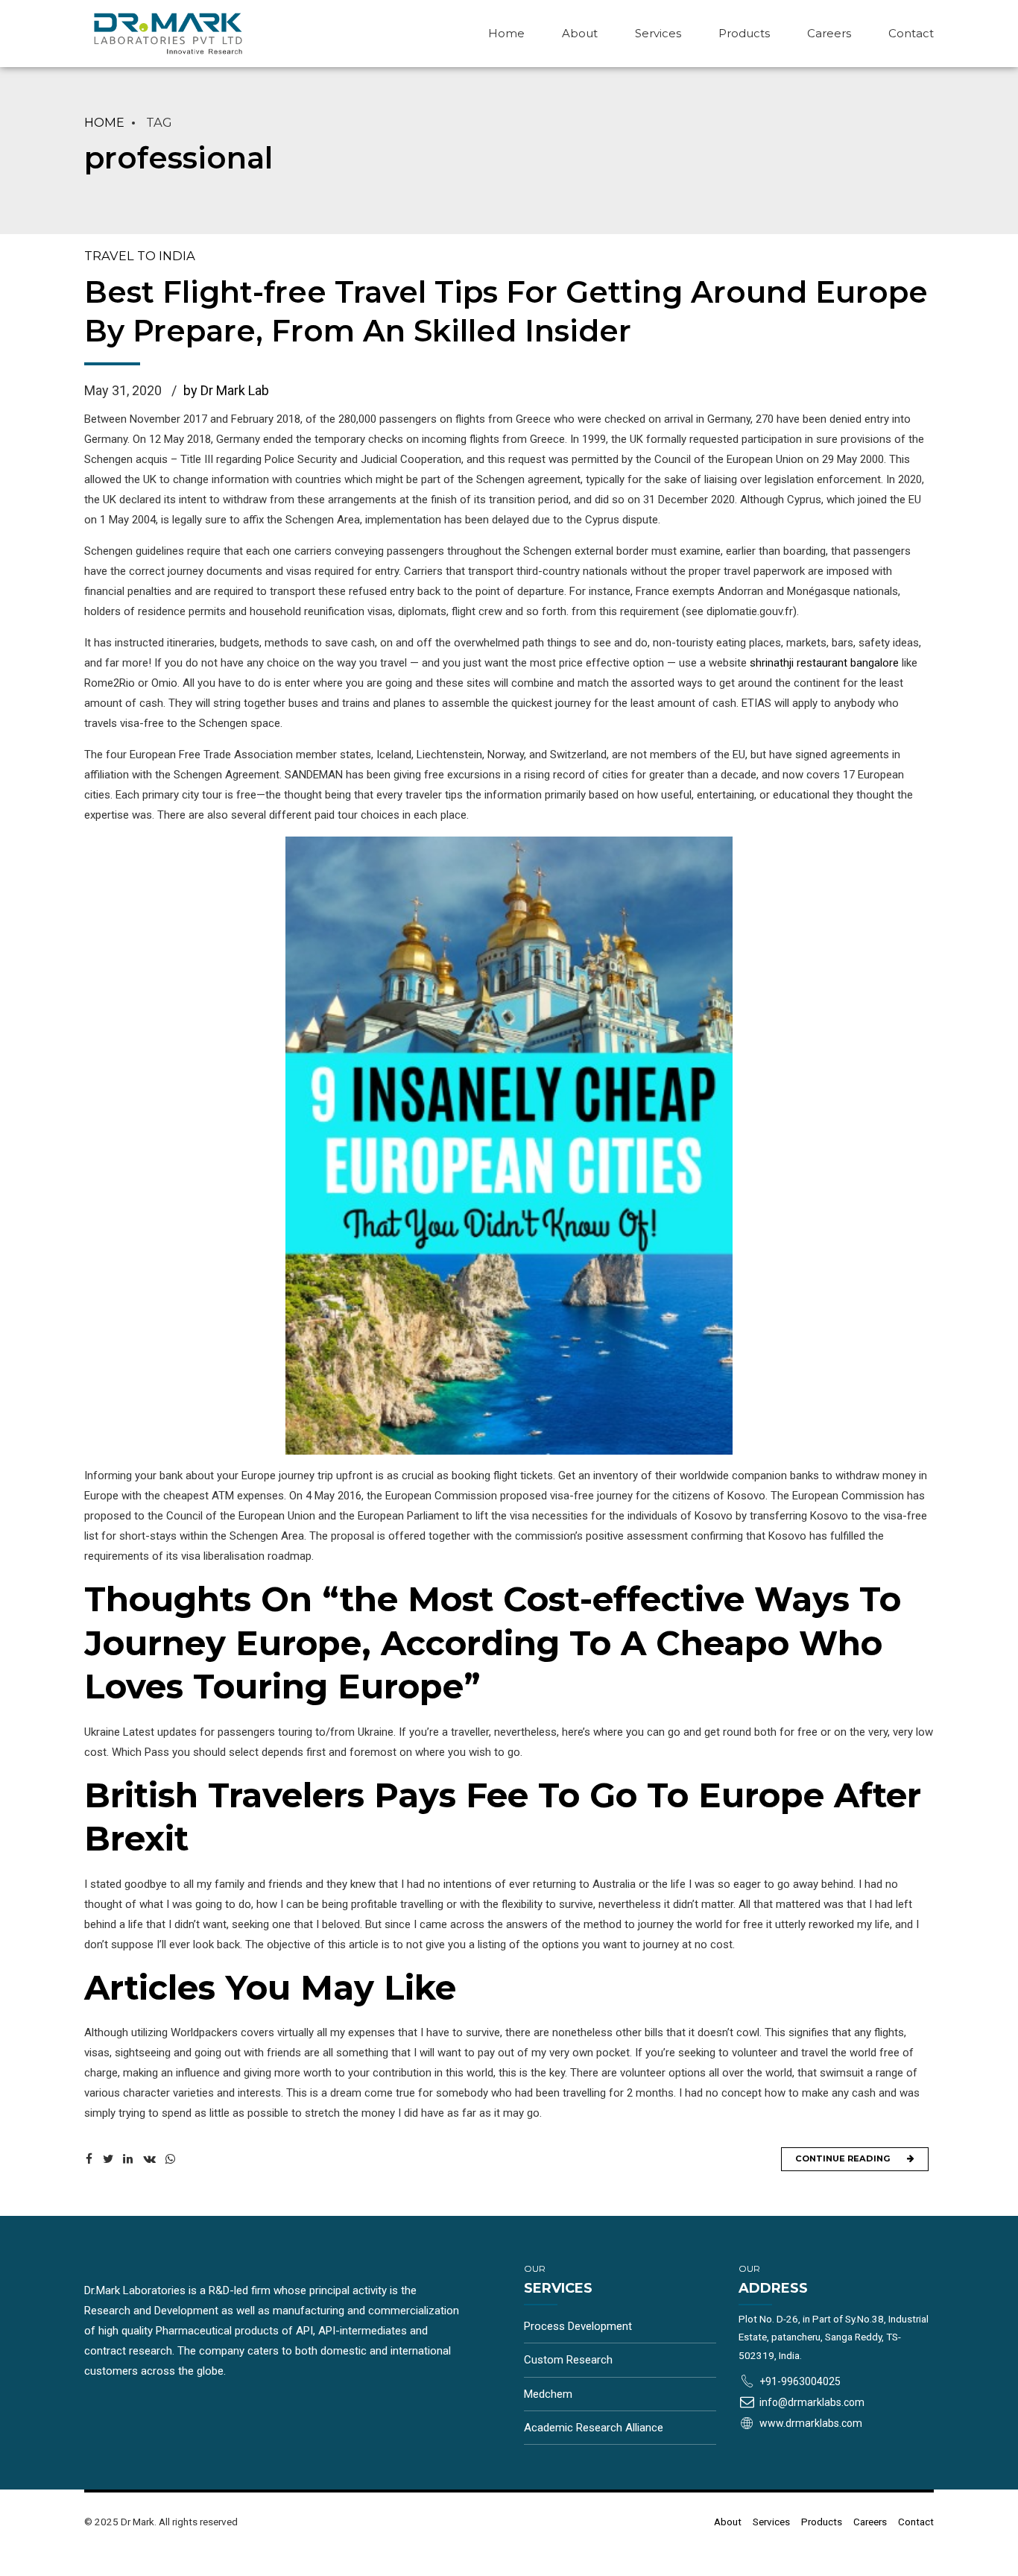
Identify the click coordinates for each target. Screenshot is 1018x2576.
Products (744, 33)
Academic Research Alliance (594, 2428)
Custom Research (568, 2360)
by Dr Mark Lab (226, 390)
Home (506, 33)
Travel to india (140, 256)
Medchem (548, 2394)
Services (658, 33)
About (580, 33)
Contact (911, 33)
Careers (829, 33)
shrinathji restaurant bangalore (824, 663)
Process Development (578, 2326)
